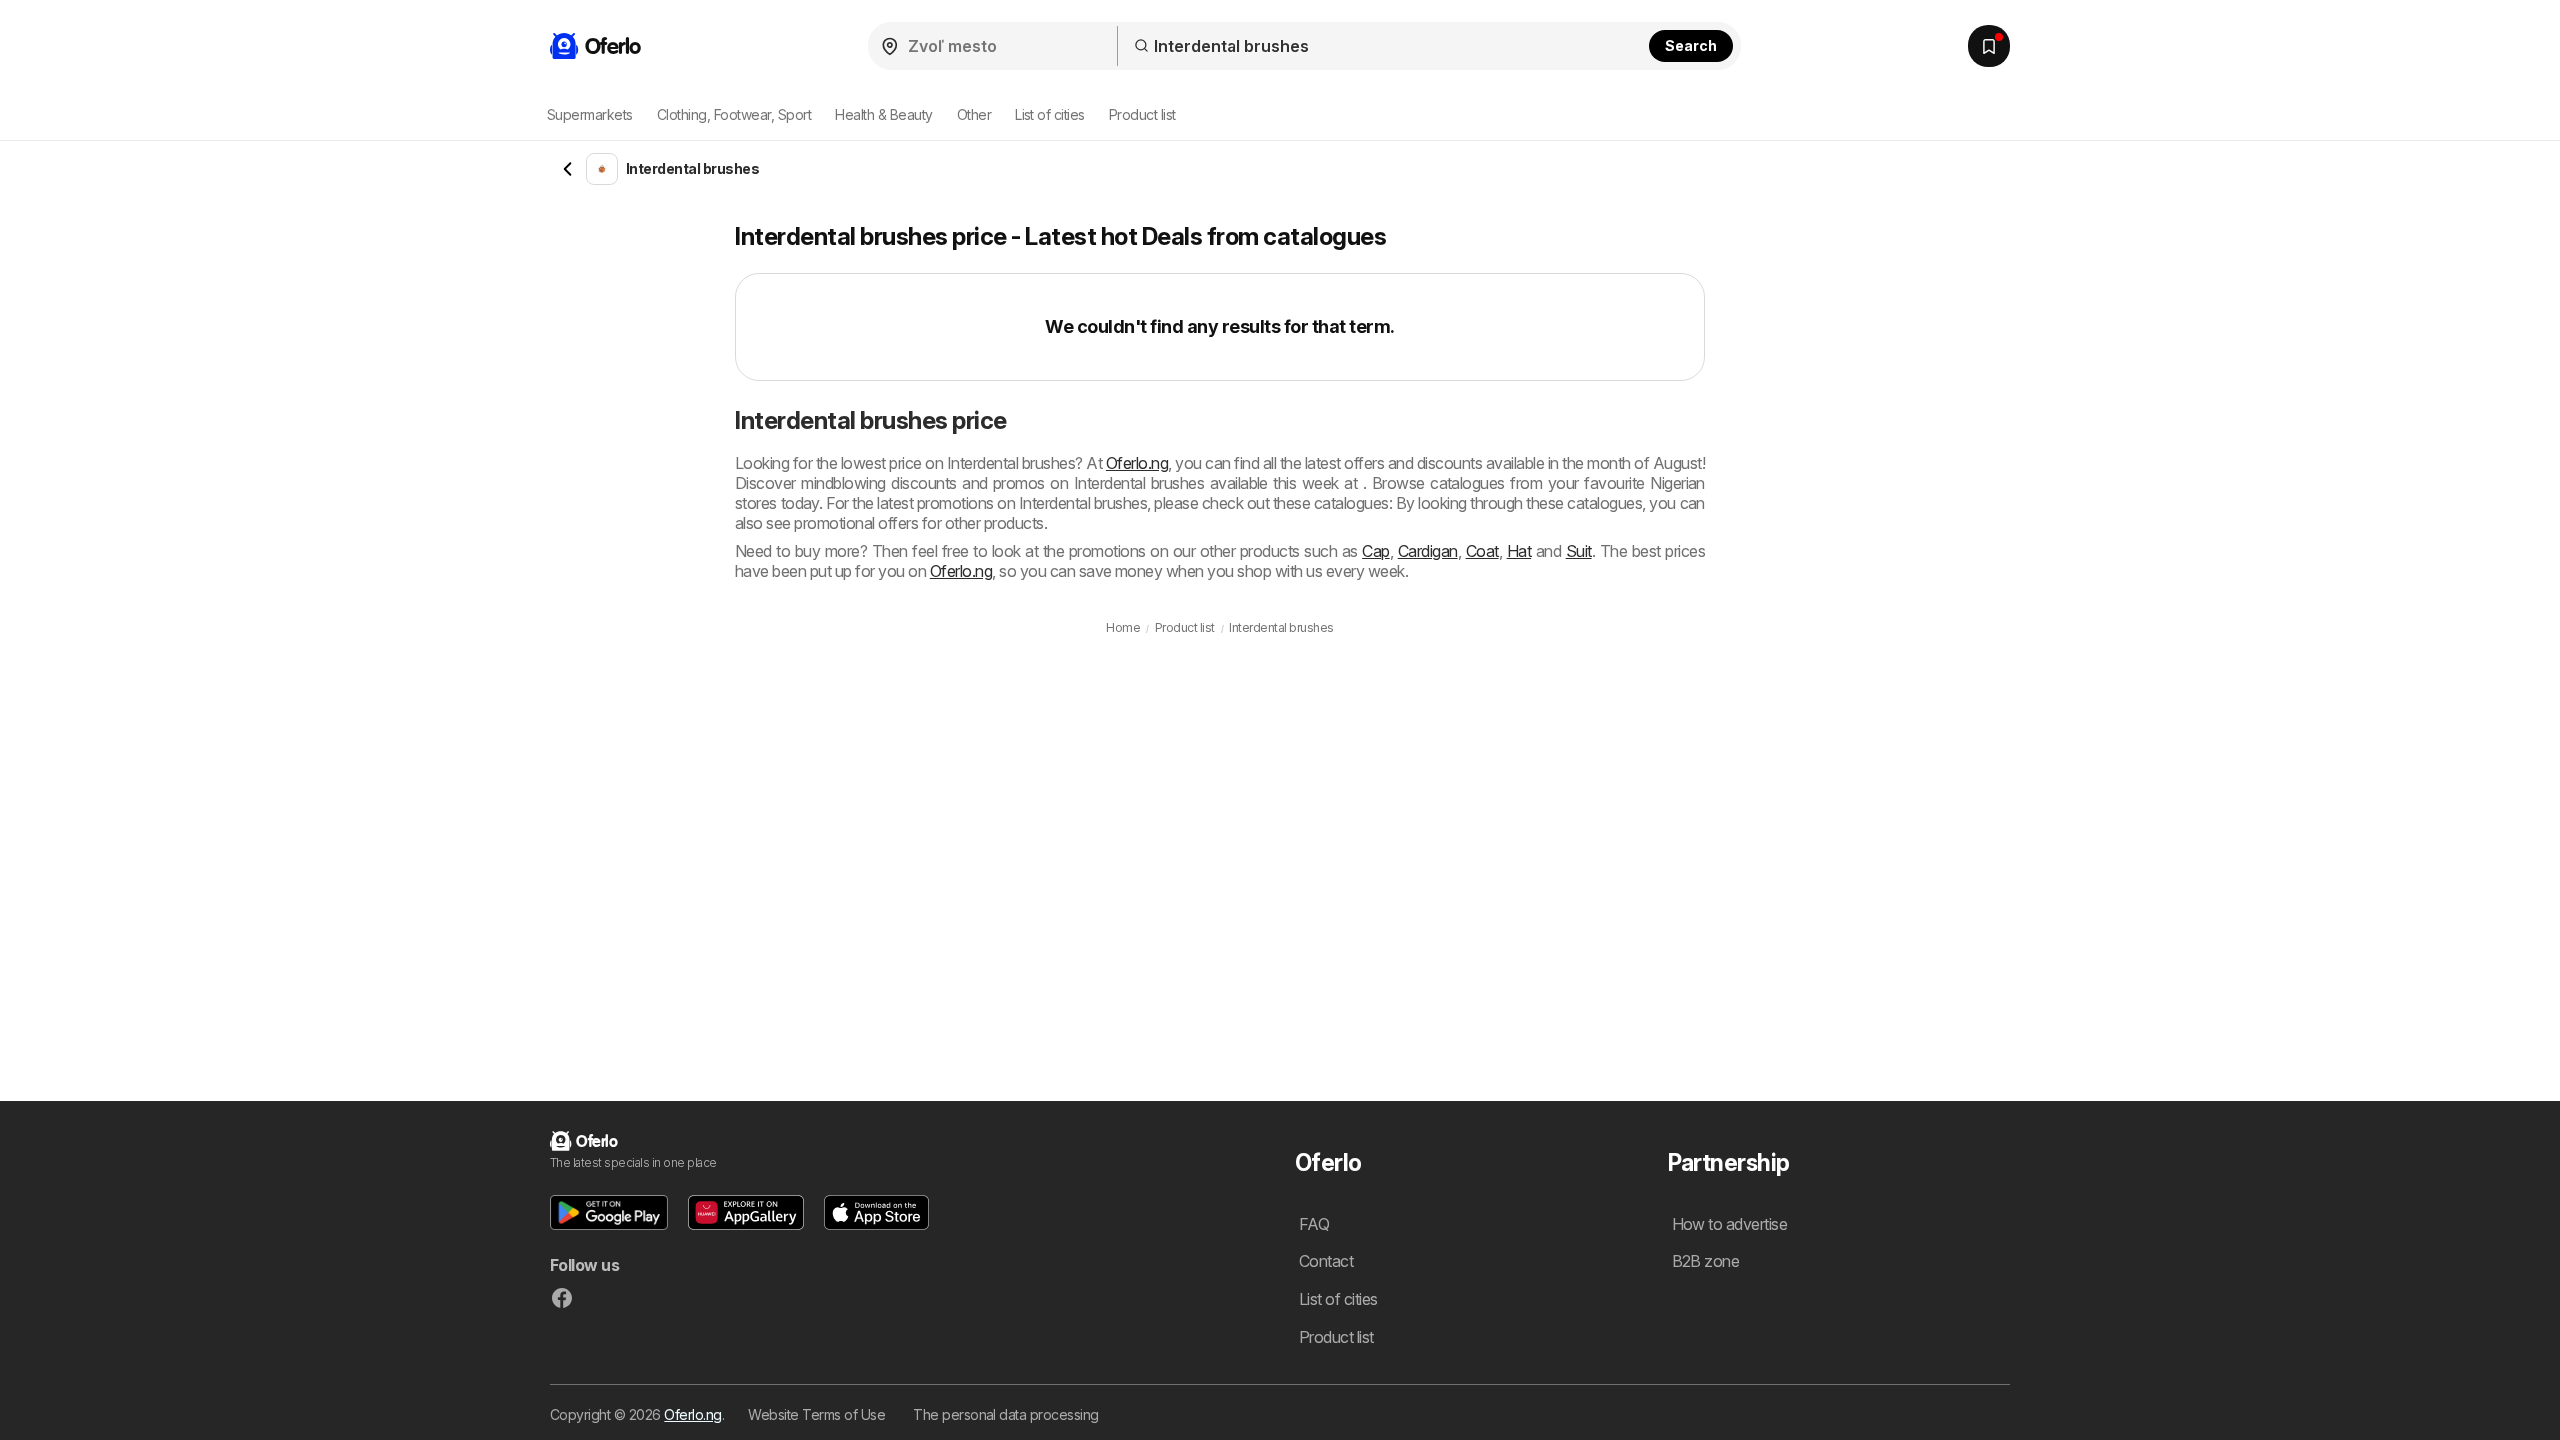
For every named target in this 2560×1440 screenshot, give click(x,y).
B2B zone (1706, 1261)
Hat (1519, 551)
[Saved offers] (1989, 46)
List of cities (1050, 114)
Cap (1375, 551)
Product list (1142, 114)
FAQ (1314, 1224)
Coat (1482, 551)
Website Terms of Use (816, 1414)
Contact (1326, 1261)
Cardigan (1428, 551)
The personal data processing (1006, 1414)
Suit (1579, 551)
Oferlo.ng (1137, 463)
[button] (609, 1212)
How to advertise (1730, 1224)
